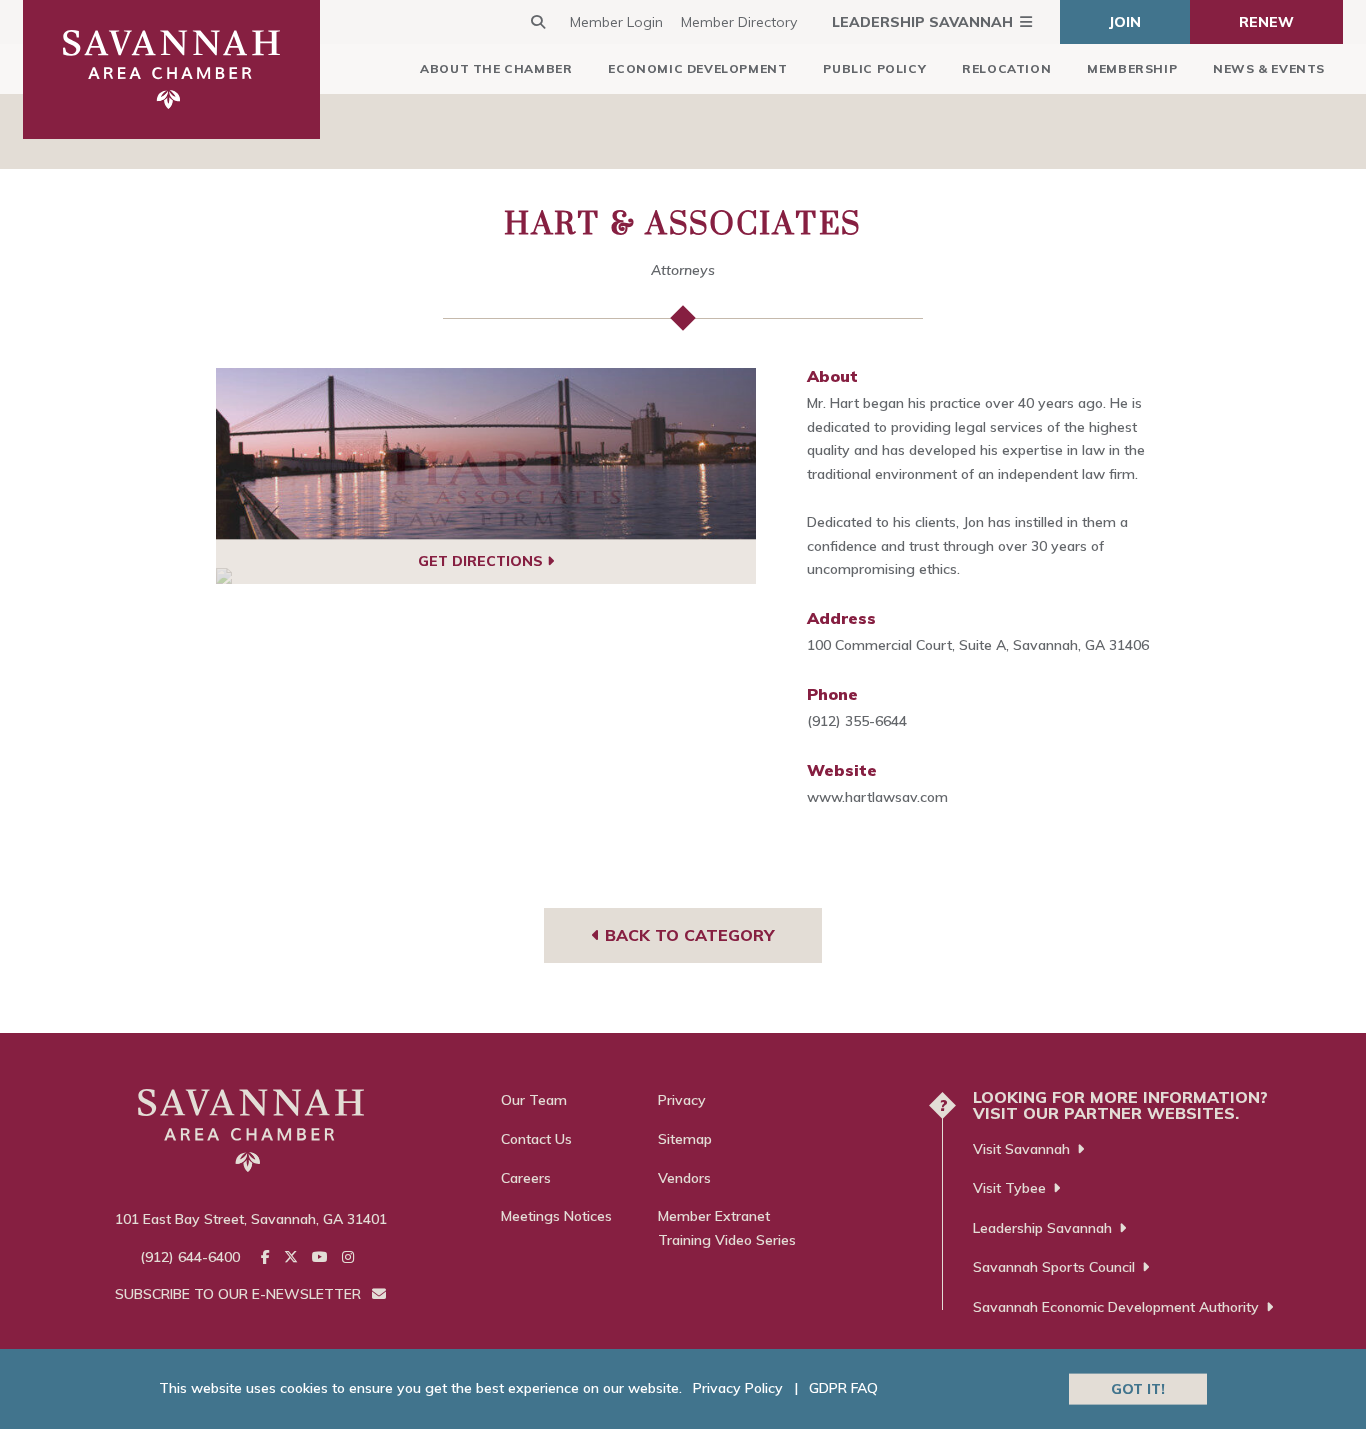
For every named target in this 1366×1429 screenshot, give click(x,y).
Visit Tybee (1009, 1188)
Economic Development (697, 68)
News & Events (1269, 68)
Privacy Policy (738, 1388)
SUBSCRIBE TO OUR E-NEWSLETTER (240, 1294)
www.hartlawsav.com (877, 797)
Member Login (616, 22)
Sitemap (685, 1139)
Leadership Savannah (922, 22)
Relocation (1006, 68)
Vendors (684, 1178)
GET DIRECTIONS (482, 561)
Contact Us (536, 1139)
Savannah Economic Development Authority (1116, 1307)
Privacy (682, 1100)
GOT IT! (1138, 1388)
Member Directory (739, 22)
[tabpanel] (486, 454)
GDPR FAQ (843, 1388)
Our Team (534, 1100)
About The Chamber (496, 68)
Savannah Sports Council (1054, 1267)
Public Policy (874, 68)
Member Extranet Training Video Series (727, 1228)
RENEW (1266, 22)
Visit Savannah (1021, 1149)
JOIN (1125, 22)
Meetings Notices (556, 1216)
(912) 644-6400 (190, 1257)
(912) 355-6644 (857, 721)
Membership (1132, 68)
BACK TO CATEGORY (687, 935)
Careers (526, 1178)
